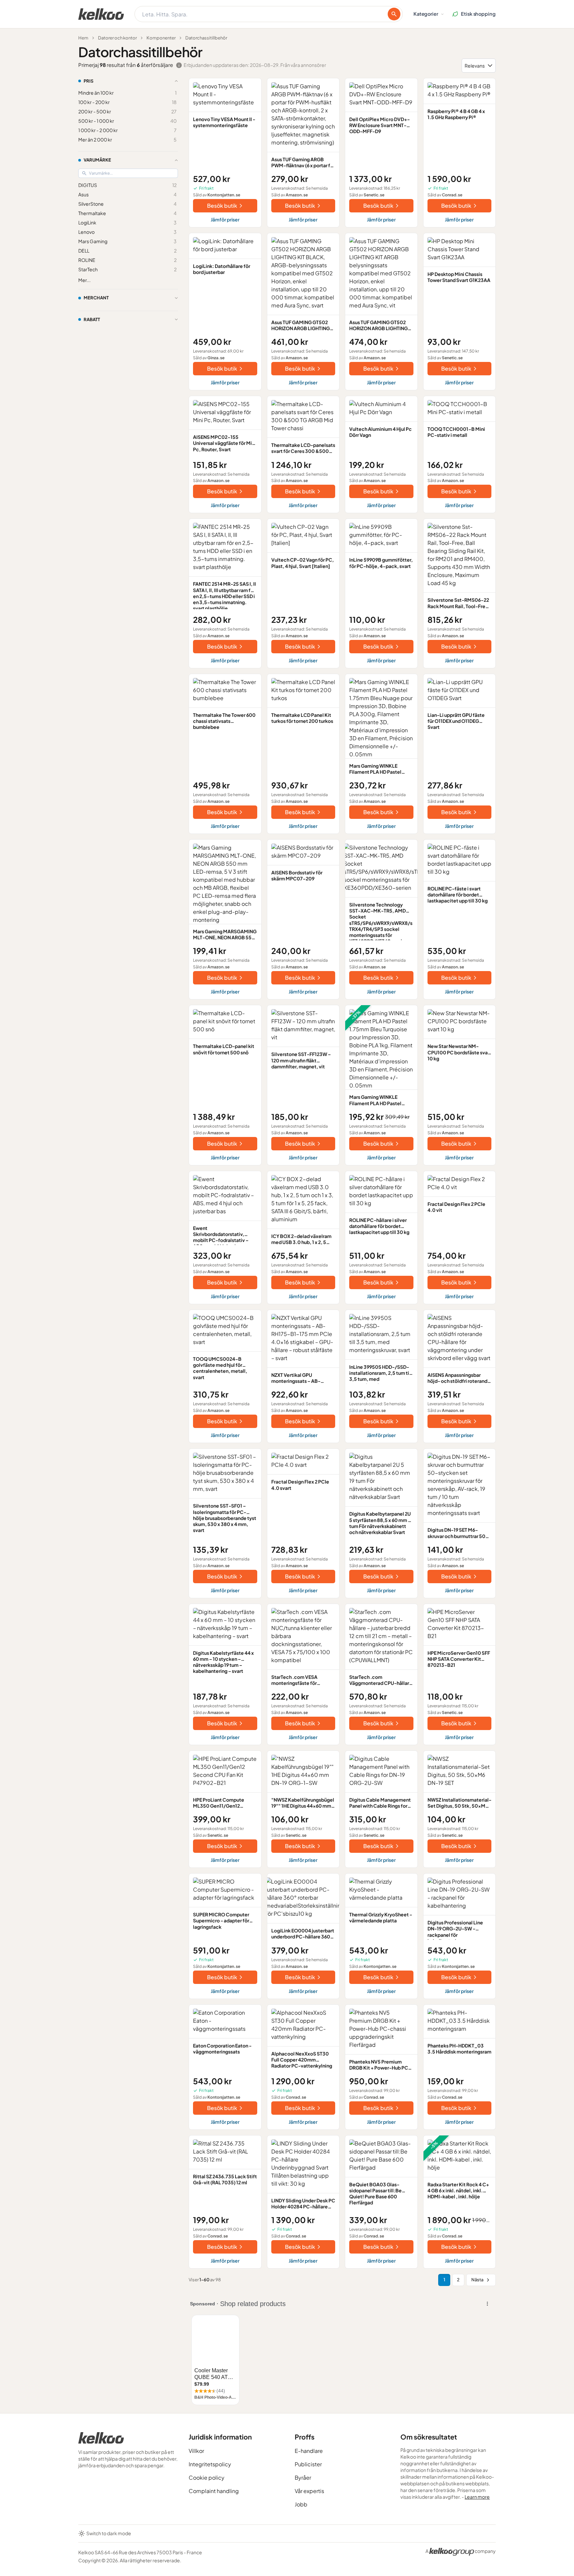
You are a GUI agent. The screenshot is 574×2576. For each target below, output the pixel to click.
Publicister (308, 2464)
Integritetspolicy (210, 2464)
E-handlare (309, 2451)
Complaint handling (214, 2491)
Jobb (301, 2504)
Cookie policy (207, 2477)
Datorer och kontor (117, 38)
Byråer (303, 2477)
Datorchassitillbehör (206, 38)
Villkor (196, 2451)
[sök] (394, 14)
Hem (83, 38)
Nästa (477, 2280)
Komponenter (161, 38)
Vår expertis (309, 2491)
